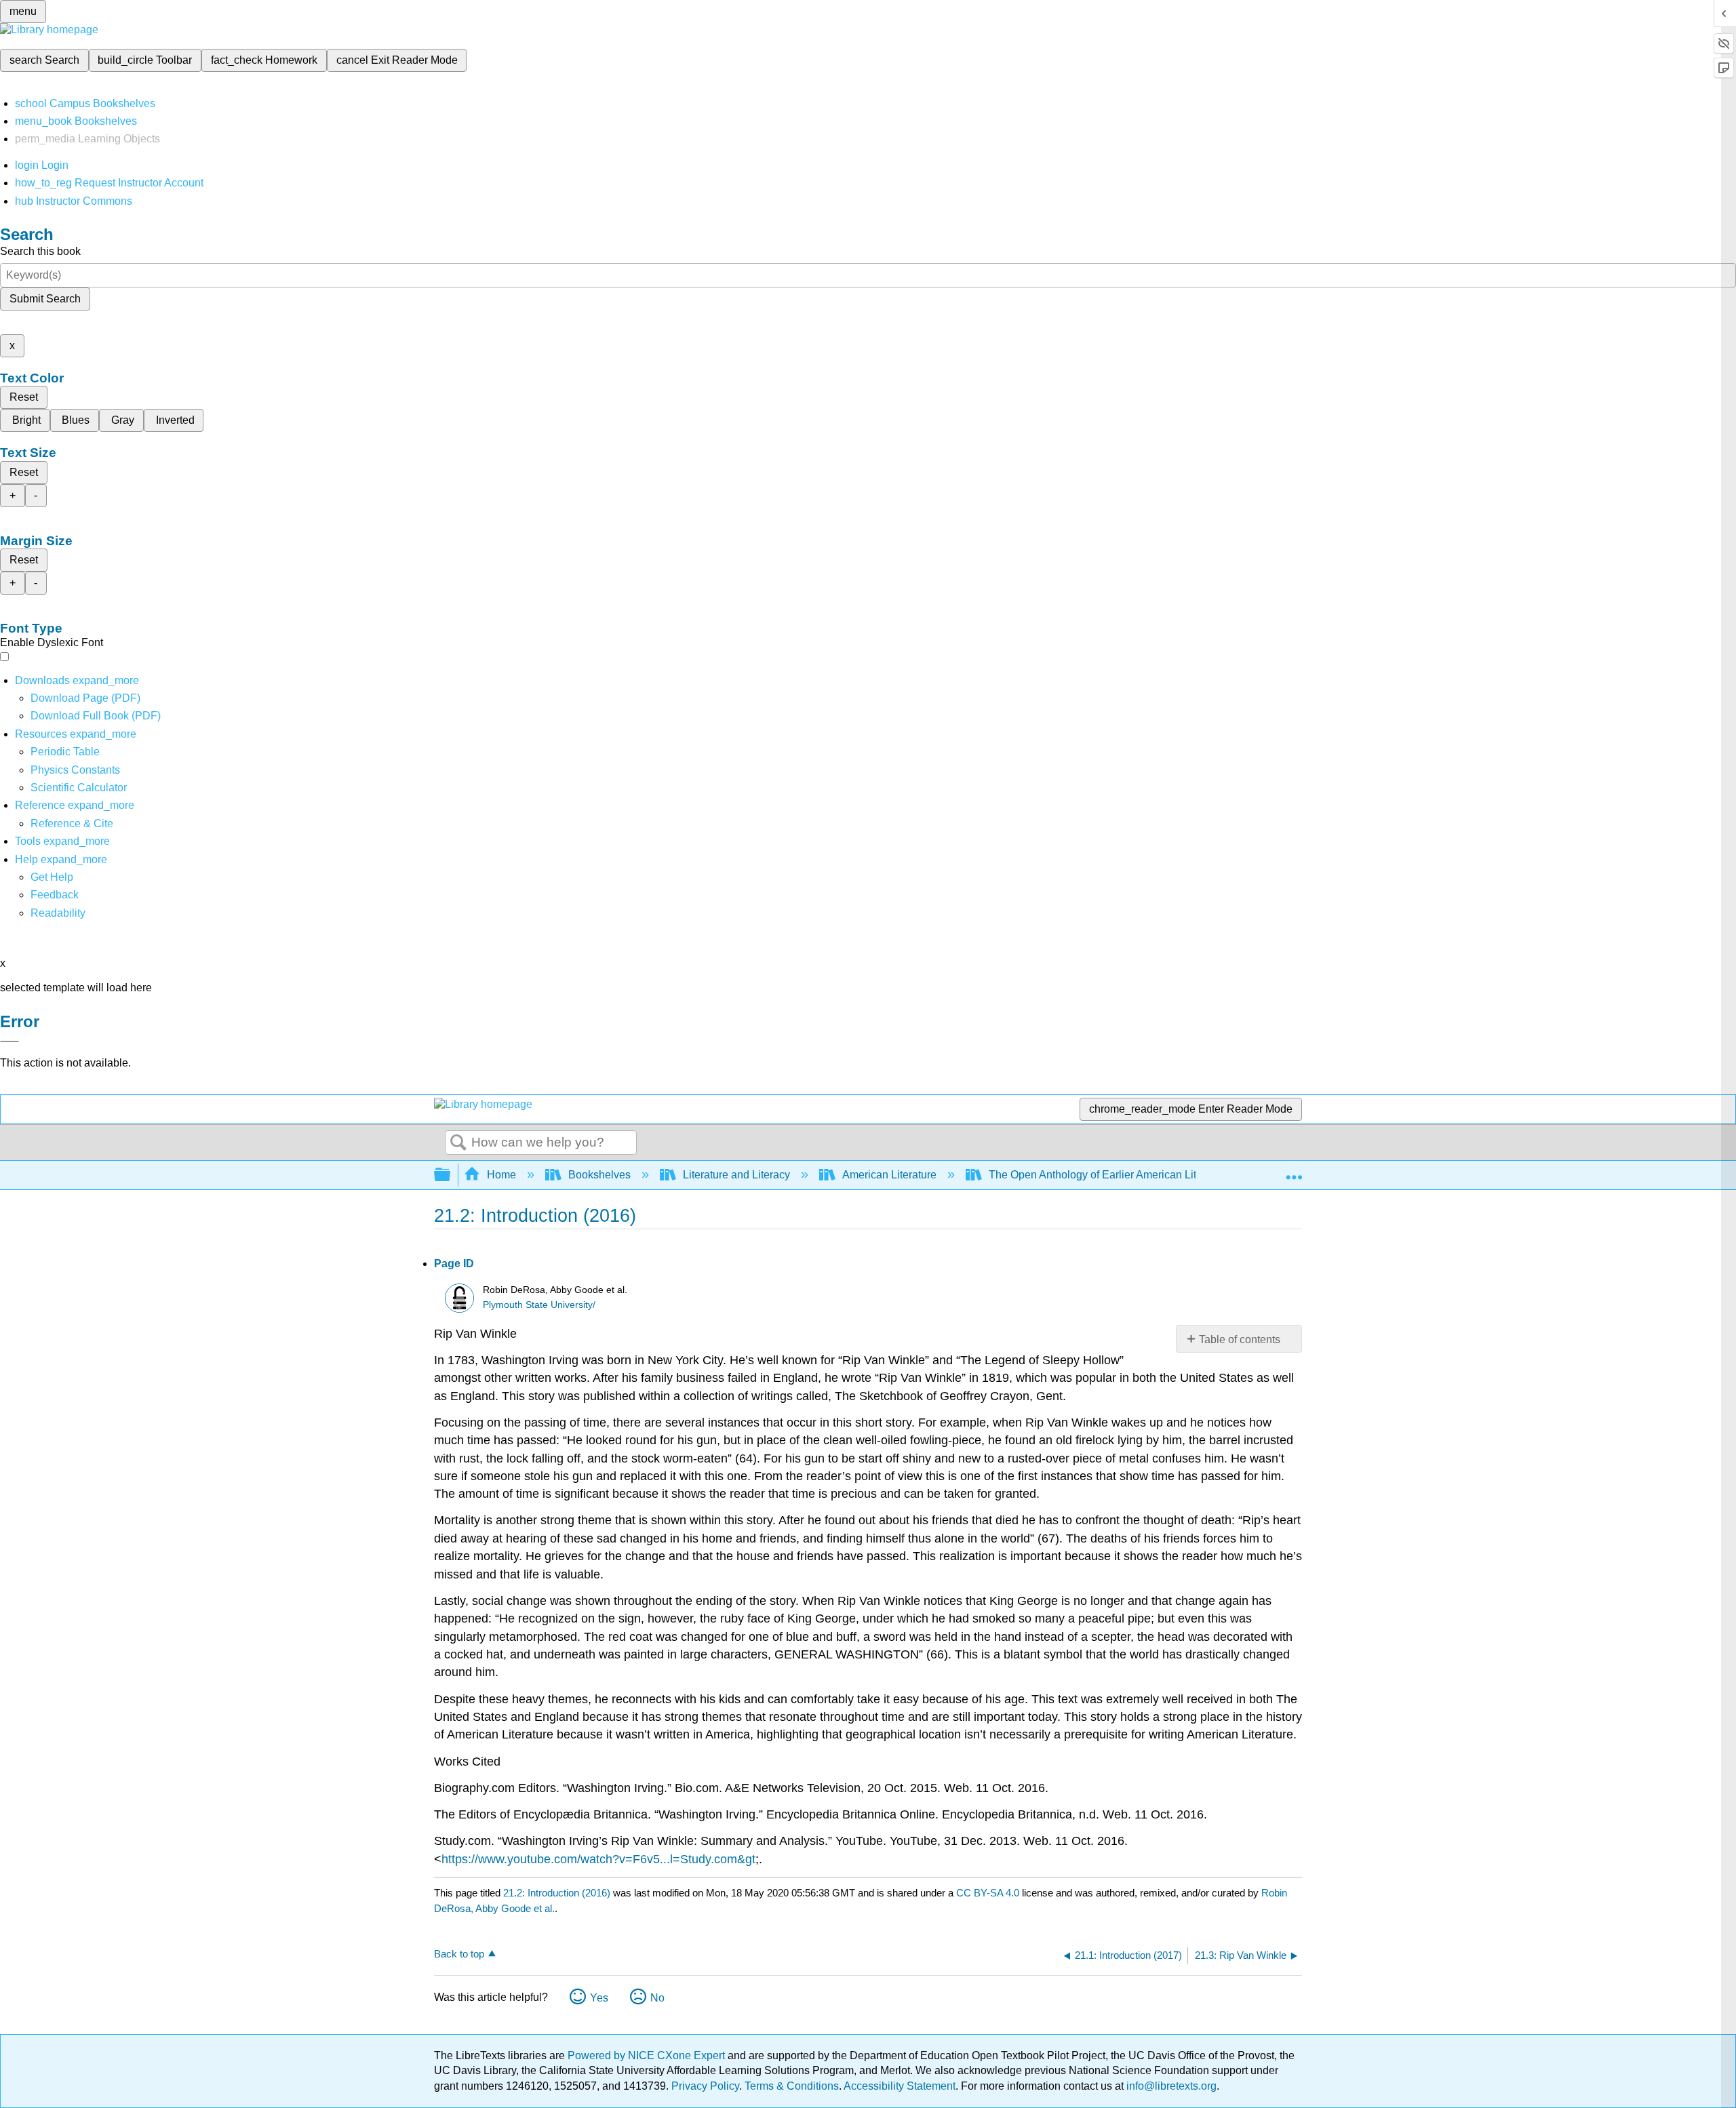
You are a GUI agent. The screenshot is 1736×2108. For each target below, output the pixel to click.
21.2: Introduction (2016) (557, 1893)
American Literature (889, 1175)
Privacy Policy (705, 2086)
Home (501, 1175)
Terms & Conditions (792, 2086)
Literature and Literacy (736, 1175)
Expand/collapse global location (1294, 1171)
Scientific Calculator (79, 788)
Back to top (459, 1954)
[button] (55, 895)
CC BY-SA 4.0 (988, 1893)
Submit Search (45, 299)
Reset (24, 397)
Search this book (40, 251)
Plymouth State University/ (539, 1305)
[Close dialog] (9, 1041)
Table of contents (1240, 1339)
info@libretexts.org (1170, 2086)
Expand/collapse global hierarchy (451, 1175)
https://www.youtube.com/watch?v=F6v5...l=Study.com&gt (598, 1859)
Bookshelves (599, 1175)
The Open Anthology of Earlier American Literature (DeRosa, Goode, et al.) (1167, 1175)
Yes (599, 1998)
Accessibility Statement (900, 2086)
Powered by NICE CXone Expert (648, 2055)
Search (458, 1143)
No (657, 1998)
